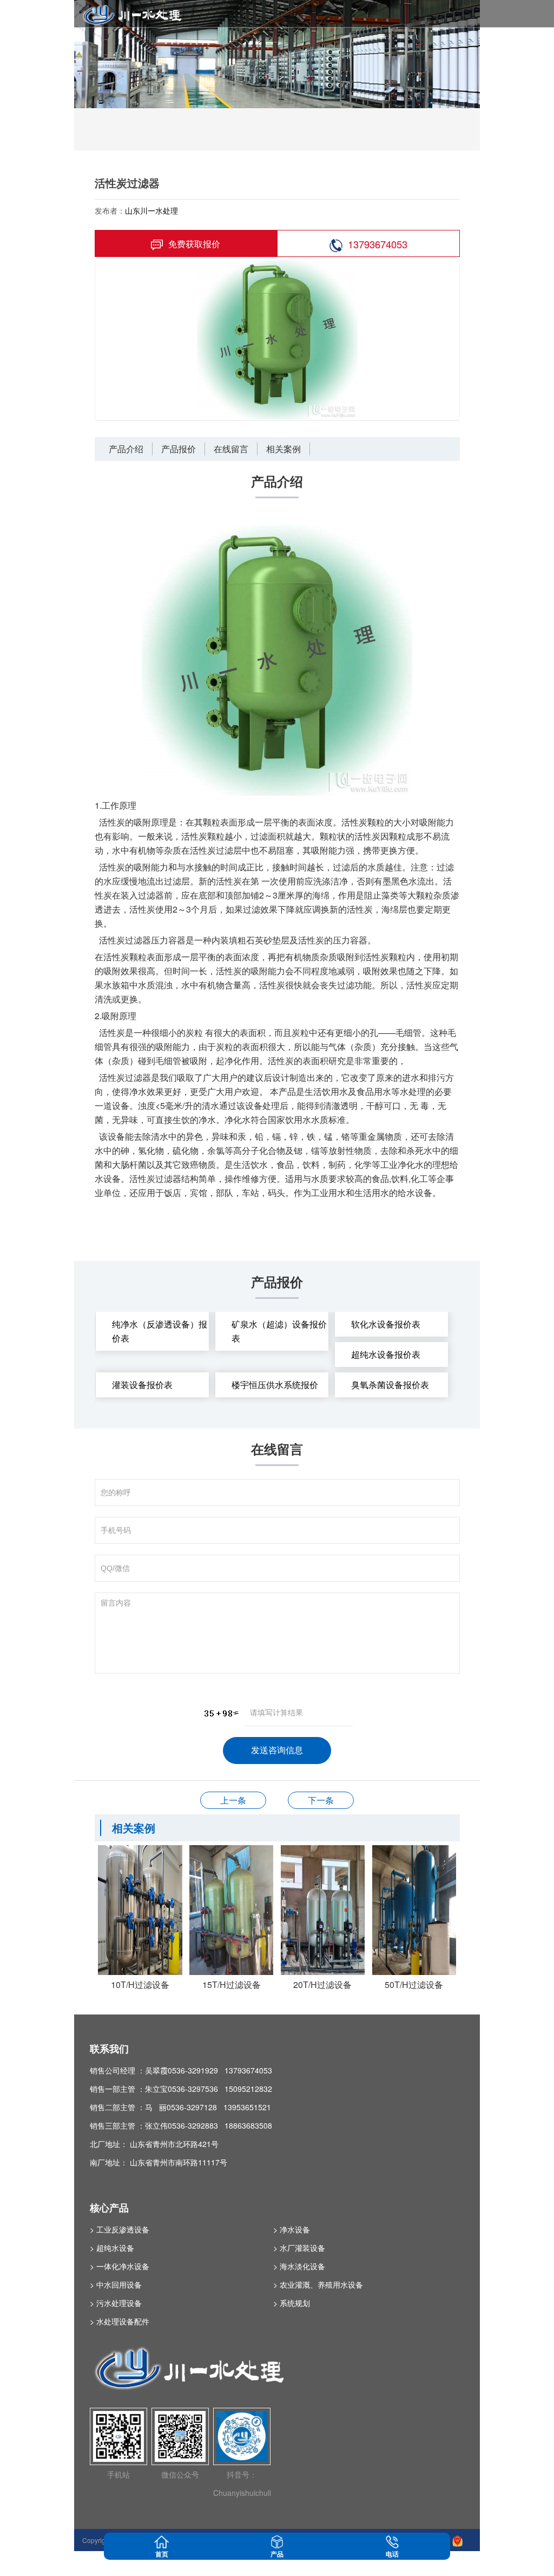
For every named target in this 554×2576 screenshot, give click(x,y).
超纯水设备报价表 (386, 1354)
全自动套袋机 (233, 1800)
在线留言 (231, 449)
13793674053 (378, 244)
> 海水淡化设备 (299, 2266)
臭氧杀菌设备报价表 (390, 1385)
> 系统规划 (292, 2303)
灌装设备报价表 (142, 1385)
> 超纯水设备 (112, 2248)
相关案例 (283, 449)
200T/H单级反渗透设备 (321, 1800)
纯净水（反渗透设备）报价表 (160, 1331)
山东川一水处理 (151, 210)
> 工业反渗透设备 (120, 2229)
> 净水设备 (292, 2229)
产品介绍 (126, 449)
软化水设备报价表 (386, 1324)
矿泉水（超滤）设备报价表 (279, 1331)
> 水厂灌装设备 (299, 2248)
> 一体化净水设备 (120, 2266)
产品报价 (179, 449)
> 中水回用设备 (116, 2284)
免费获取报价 (194, 244)
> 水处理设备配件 (120, 2321)
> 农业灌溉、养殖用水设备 (318, 2284)
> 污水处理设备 (116, 2303)
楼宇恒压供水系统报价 (275, 1385)
